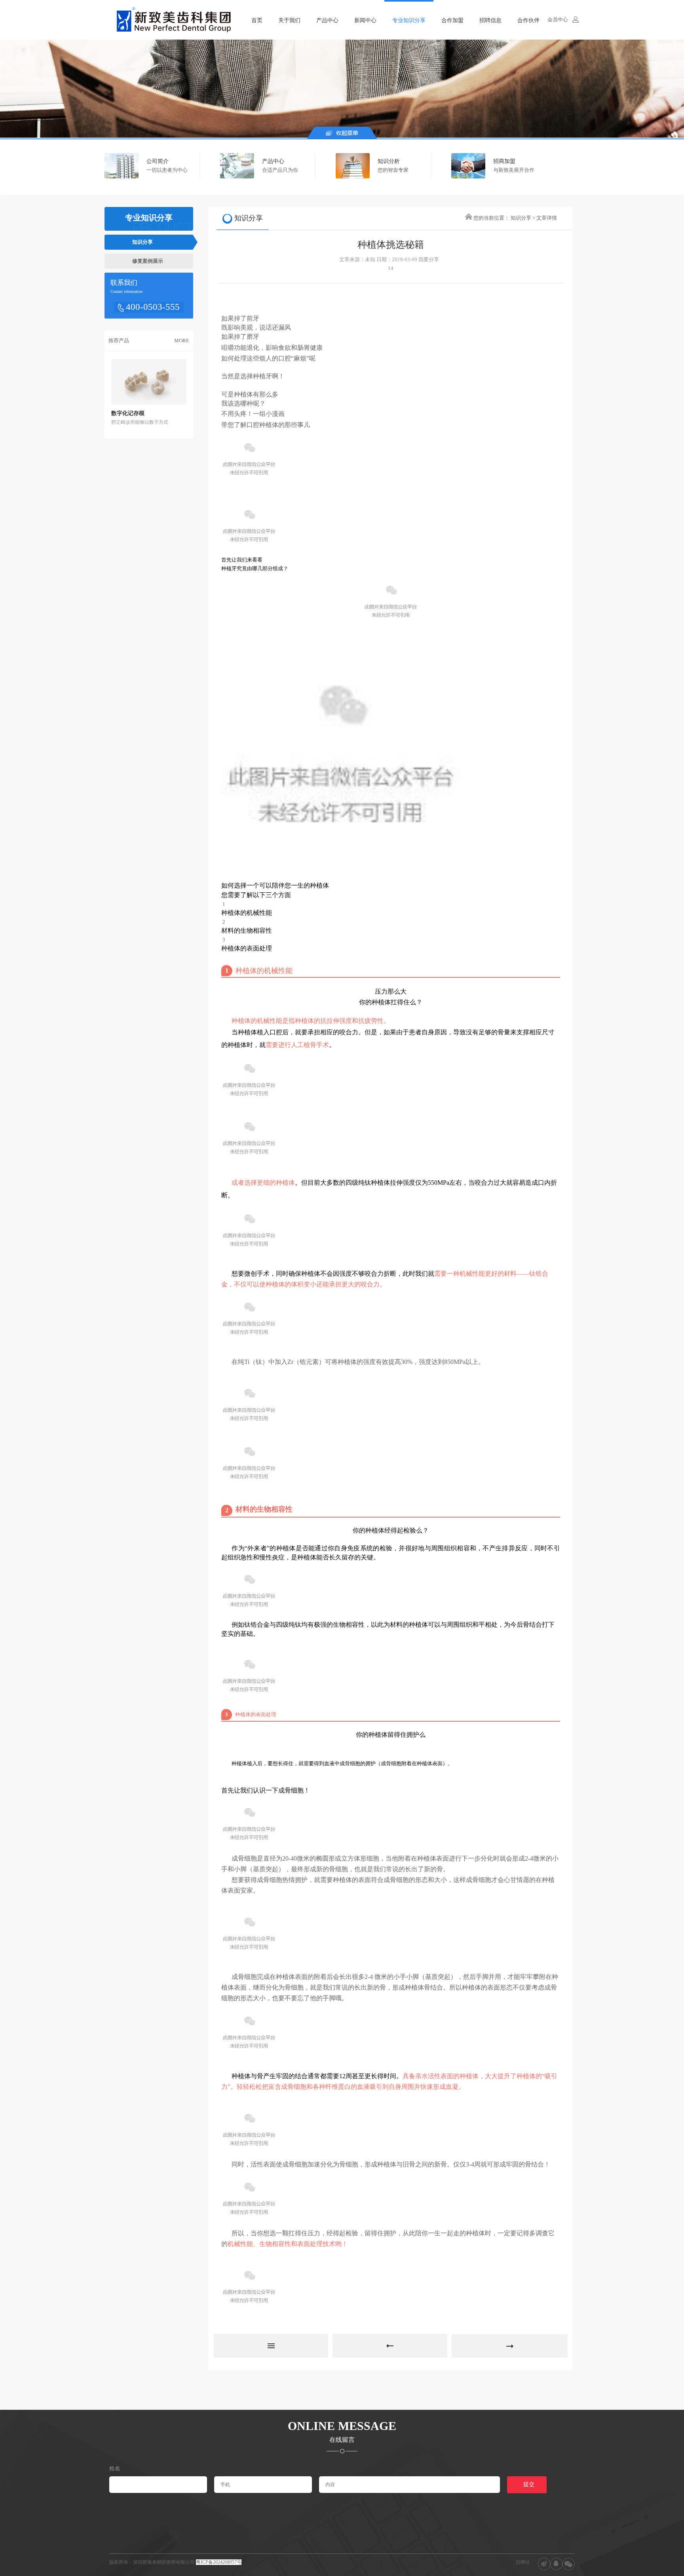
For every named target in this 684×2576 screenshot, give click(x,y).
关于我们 (289, 20)
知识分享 (142, 242)
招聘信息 (490, 20)
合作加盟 (452, 20)
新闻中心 (365, 20)
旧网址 (523, 2562)
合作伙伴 (528, 20)
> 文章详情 (545, 218)
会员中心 (558, 20)
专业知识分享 (409, 20)
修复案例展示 (148, 261)
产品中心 (327, 20)
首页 (257, 20)
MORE (182, 340)
